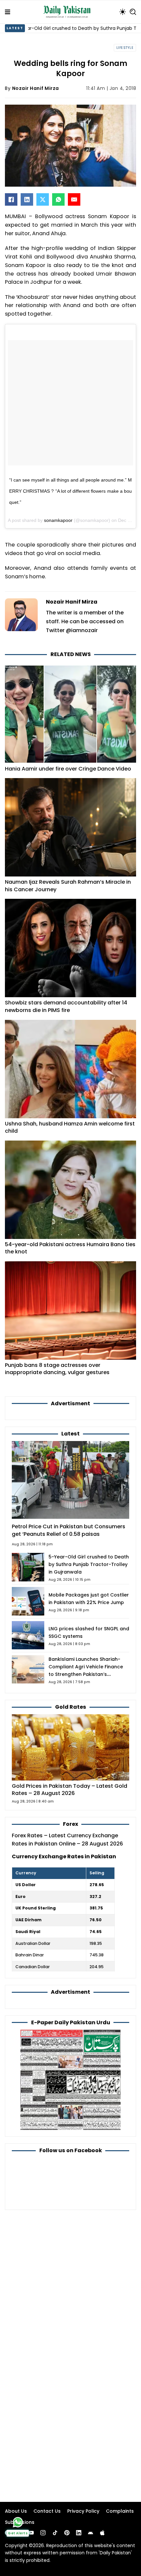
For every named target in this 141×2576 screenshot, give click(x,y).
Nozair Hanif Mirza (36, 88)
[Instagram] (43, 2533)
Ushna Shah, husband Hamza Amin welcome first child (70, 1127)
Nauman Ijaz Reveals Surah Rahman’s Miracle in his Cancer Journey (68, 886)
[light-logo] (69, 12)
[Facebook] (11, 199)
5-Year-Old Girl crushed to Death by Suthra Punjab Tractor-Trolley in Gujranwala (89, 1564)
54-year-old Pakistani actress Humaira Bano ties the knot (70, 1248)
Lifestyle (125, 48)
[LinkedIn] (27, 199)
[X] (43, 199)
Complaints (120, 2511)
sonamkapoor (58, 520)
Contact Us (47, 2511)
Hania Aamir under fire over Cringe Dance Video (68, 769)
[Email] (74, 199)
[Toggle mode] (123, 12)
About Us (16, 2511)
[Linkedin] (79, 2533)
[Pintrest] (67, 2533)
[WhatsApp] (58, 199)
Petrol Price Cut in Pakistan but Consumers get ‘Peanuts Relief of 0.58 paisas (69, 1530)
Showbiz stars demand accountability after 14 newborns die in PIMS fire (66, 1006)
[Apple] (102, 2533)
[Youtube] (31, 2533)
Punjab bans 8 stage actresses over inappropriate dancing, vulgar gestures (57, 1369)
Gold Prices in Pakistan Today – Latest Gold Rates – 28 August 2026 (70, 1790)
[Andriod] (91, 2533)
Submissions (20, 2522)
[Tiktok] (55, 2533)
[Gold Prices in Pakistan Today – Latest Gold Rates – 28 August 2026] (70, 1747)
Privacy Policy (83, 2511)
